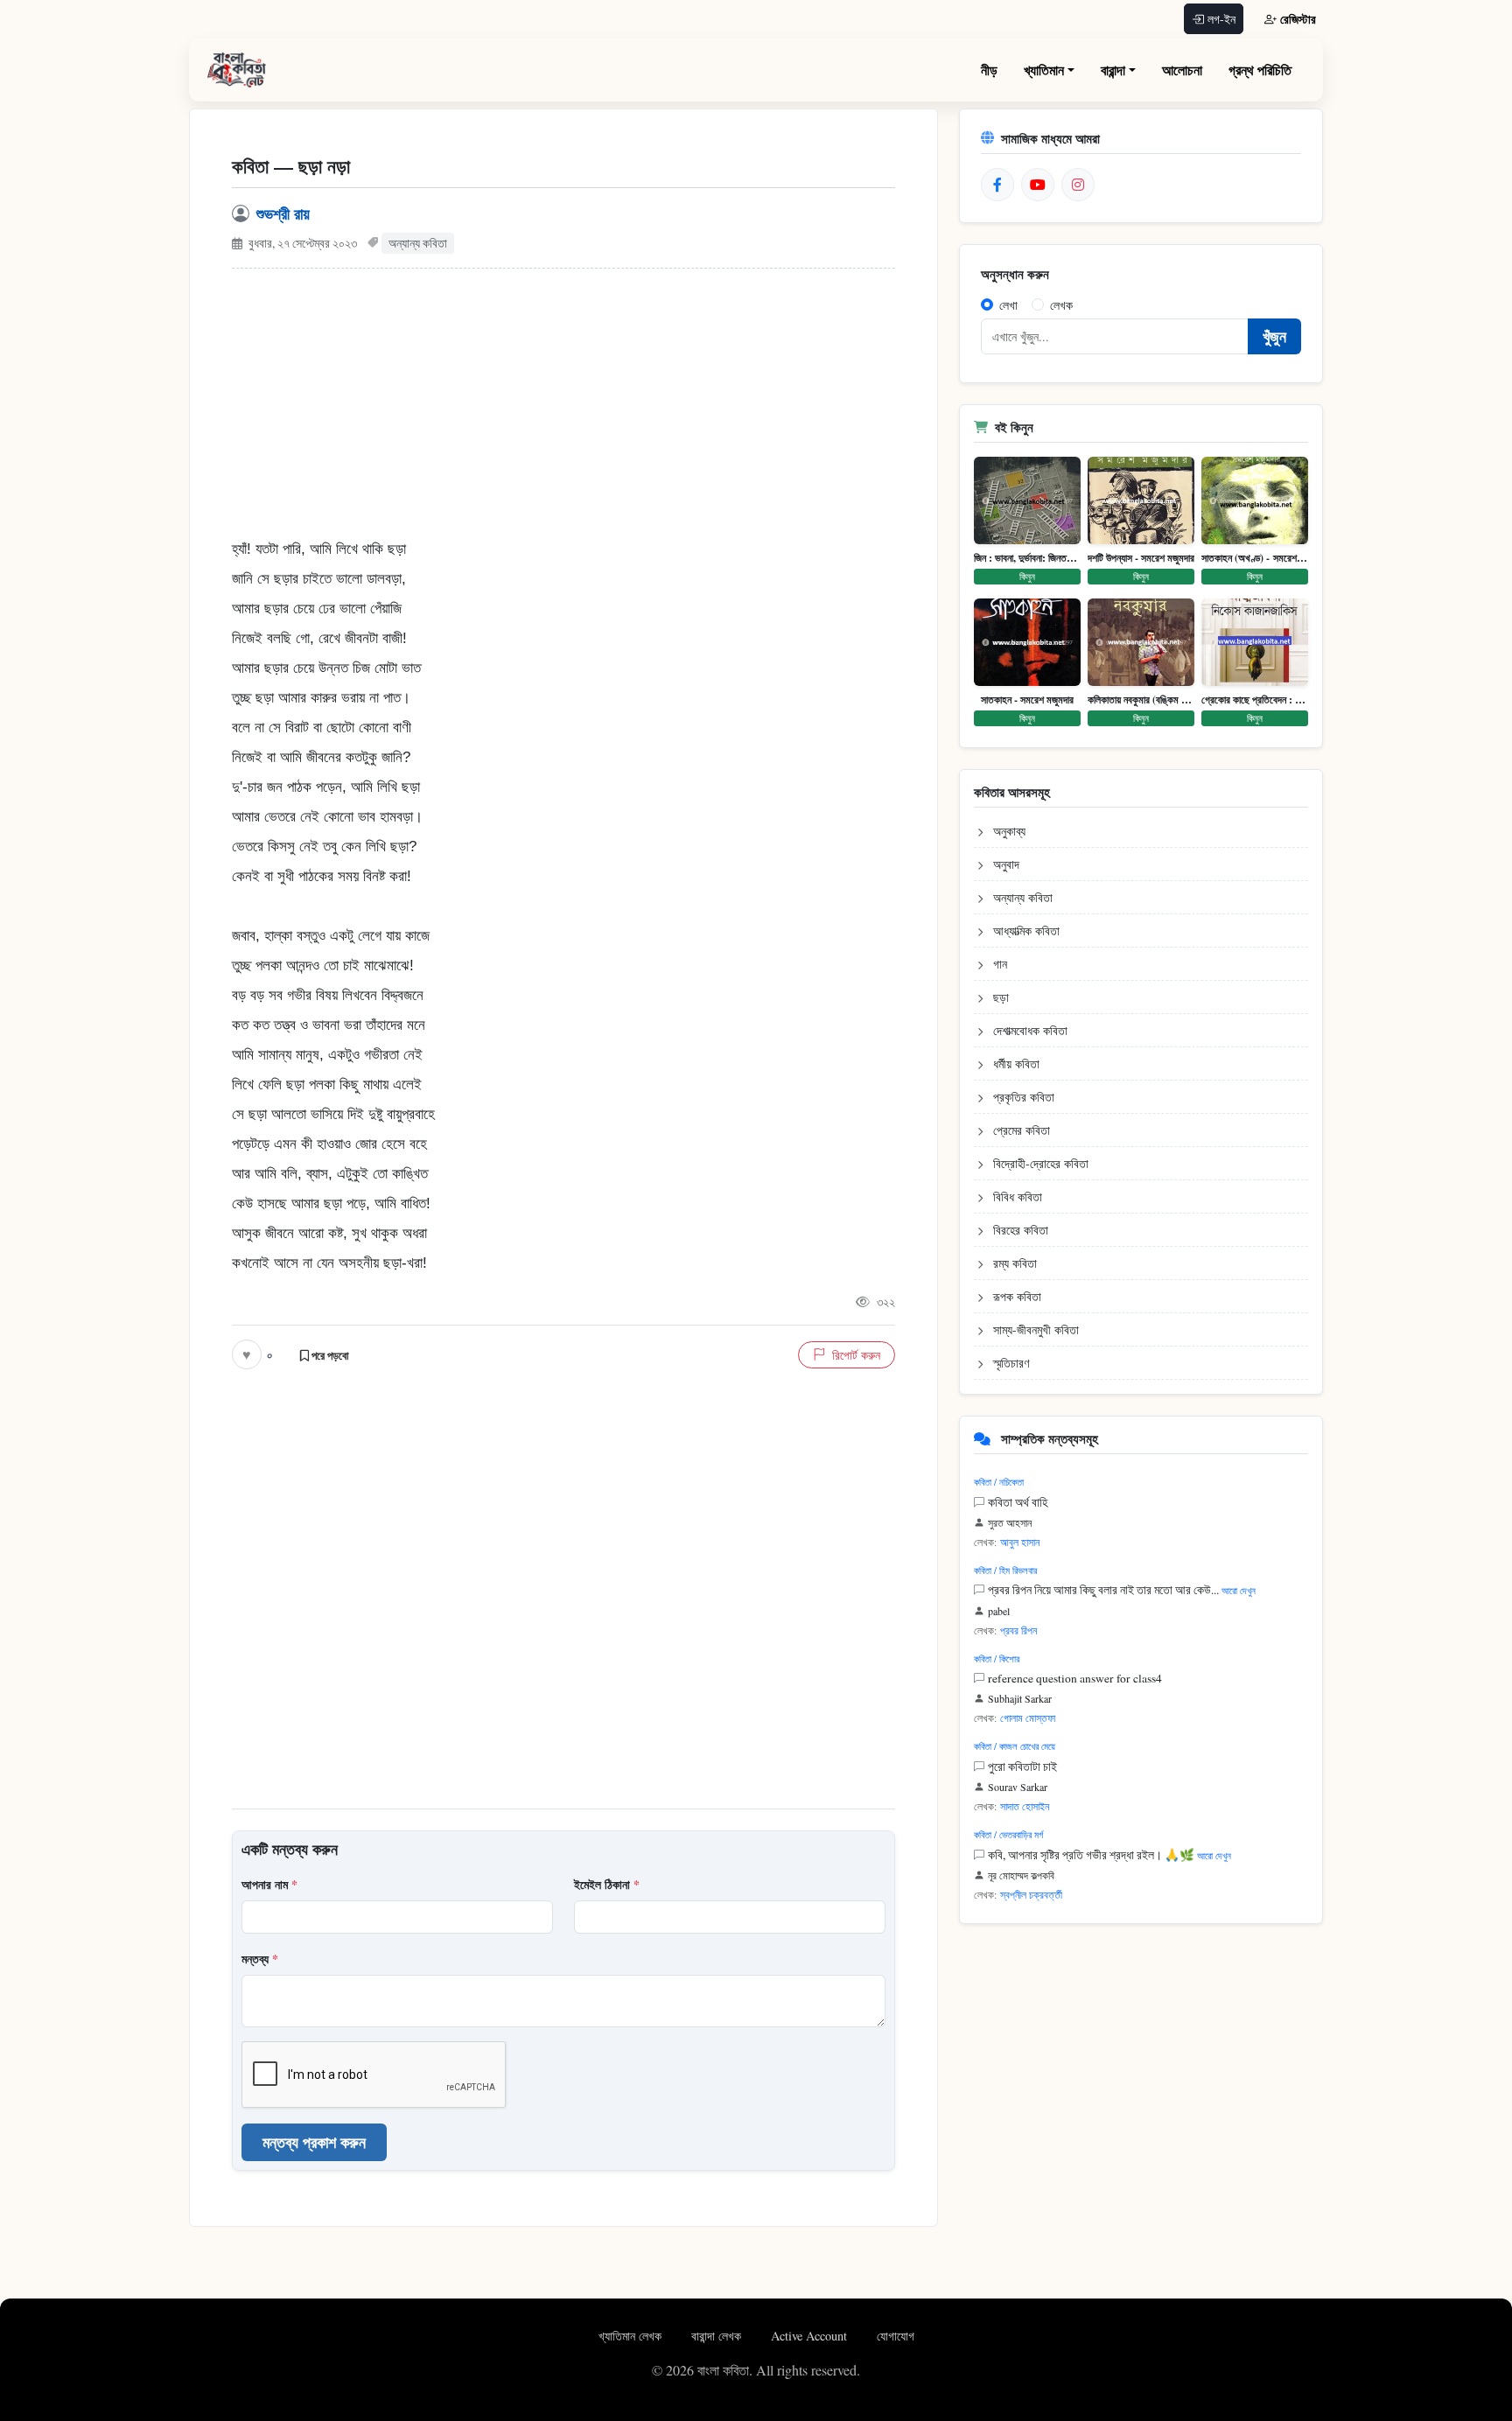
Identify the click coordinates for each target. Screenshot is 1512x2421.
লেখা (1008, 305)
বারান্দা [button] (1113, 70)
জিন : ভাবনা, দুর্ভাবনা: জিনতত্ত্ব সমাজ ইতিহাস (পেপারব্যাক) (1027, 558)
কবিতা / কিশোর (997, 1658)
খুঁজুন (1274, 336)
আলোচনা (1182, 70)
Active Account (811, 2336)
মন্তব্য (260, 1959)
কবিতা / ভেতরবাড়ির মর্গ (1008, 1834)
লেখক (1061, 305)
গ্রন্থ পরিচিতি (1260, 70)
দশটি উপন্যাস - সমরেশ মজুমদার (1141, 558)
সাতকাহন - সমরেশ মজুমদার (1027, 700)
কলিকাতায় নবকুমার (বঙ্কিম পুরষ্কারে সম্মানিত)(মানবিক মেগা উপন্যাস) (1141, 700)
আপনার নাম (269, 1884)
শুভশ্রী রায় (283, 213)
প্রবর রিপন (1018, 1630)
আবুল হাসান (1020, 1542)
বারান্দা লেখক (718, 2336)
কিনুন (1027, 576)
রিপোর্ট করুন (856, 1355)
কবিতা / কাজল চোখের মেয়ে (1015, 1746)
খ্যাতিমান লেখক (632, 2336)
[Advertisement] (563, 412)
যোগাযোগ (896, 2336)
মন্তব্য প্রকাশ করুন (314, 2142)
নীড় (989, 70)
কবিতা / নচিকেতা (999, 1482)
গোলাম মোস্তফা (1028, 1718)
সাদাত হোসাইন (1025, 1806)
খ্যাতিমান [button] (1044, 70)
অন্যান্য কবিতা (418, 243)
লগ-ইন (1221, 19)
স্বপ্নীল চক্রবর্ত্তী (1031, 1894)
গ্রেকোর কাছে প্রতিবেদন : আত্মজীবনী (1255, 700)
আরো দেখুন (1239, 1590)
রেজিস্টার (1298, 19)
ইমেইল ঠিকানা (607, 1884)
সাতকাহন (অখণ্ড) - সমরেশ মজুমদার (1255, 558)
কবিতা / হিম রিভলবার (1005, 1570)
